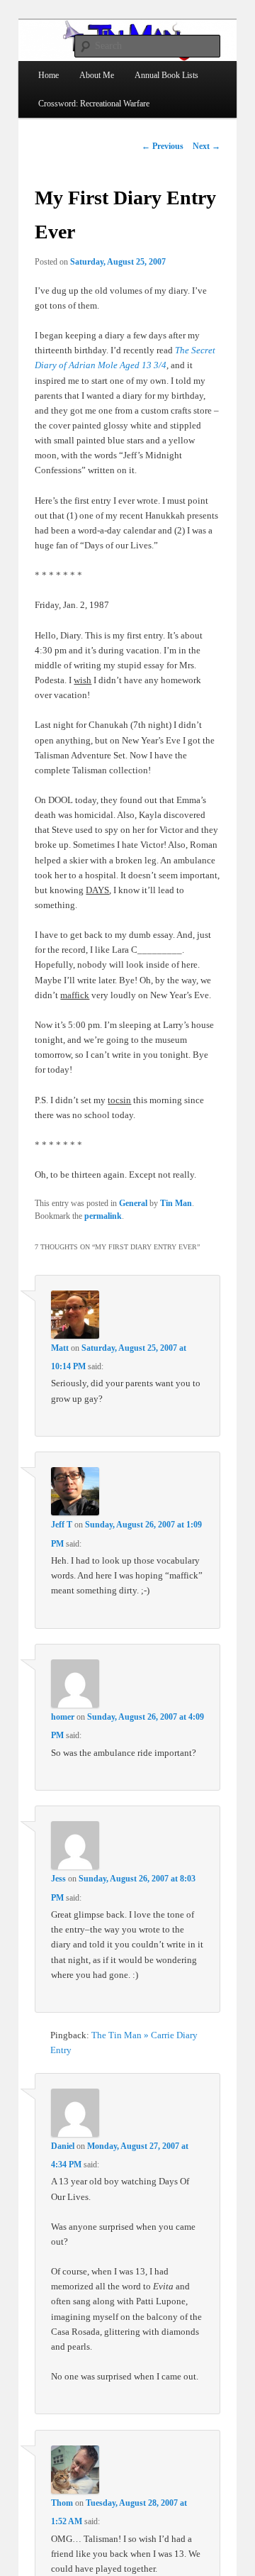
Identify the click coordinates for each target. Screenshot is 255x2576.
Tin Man (176, 1203)
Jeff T (62, 1525)
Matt (60, 1348)
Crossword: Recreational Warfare (94, 104)
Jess (58, 1879)
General (133, 1203)
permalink (103, 1216)
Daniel (63, 2146)
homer (63, 1717)
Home (49, 75)
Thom (62, 2503)
